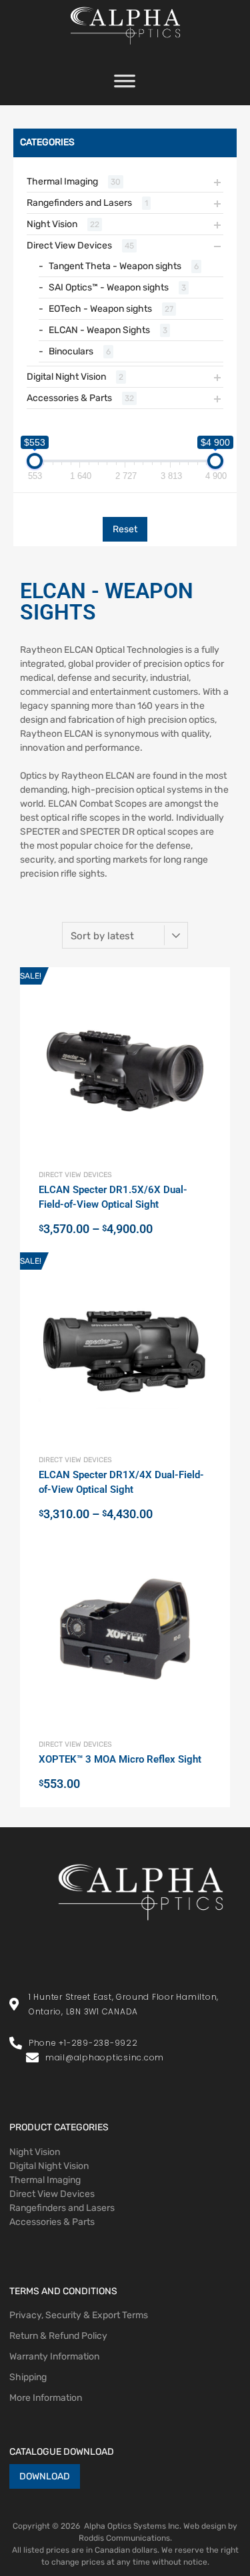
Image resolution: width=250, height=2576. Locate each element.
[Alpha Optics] (125, 48)
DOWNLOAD (45, 2476)
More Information (46, 2398)
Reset (125, 529)
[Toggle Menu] (125, 85)
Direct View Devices (69, 245)
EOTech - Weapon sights (100, 309)
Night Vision (52, 224)
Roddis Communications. (125, 2538)
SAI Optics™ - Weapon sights (109, 287)
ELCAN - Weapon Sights (99, 330)
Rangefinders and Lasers (79, 203)
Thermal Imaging (62, 182)
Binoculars (71, 351)
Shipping (28, 2377)
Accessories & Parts (69, 398)
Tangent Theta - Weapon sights (115, 266)
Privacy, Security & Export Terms (79, 2315)
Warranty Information (54, 2357)
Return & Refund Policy (58, 2336)
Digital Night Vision (66, 377)
